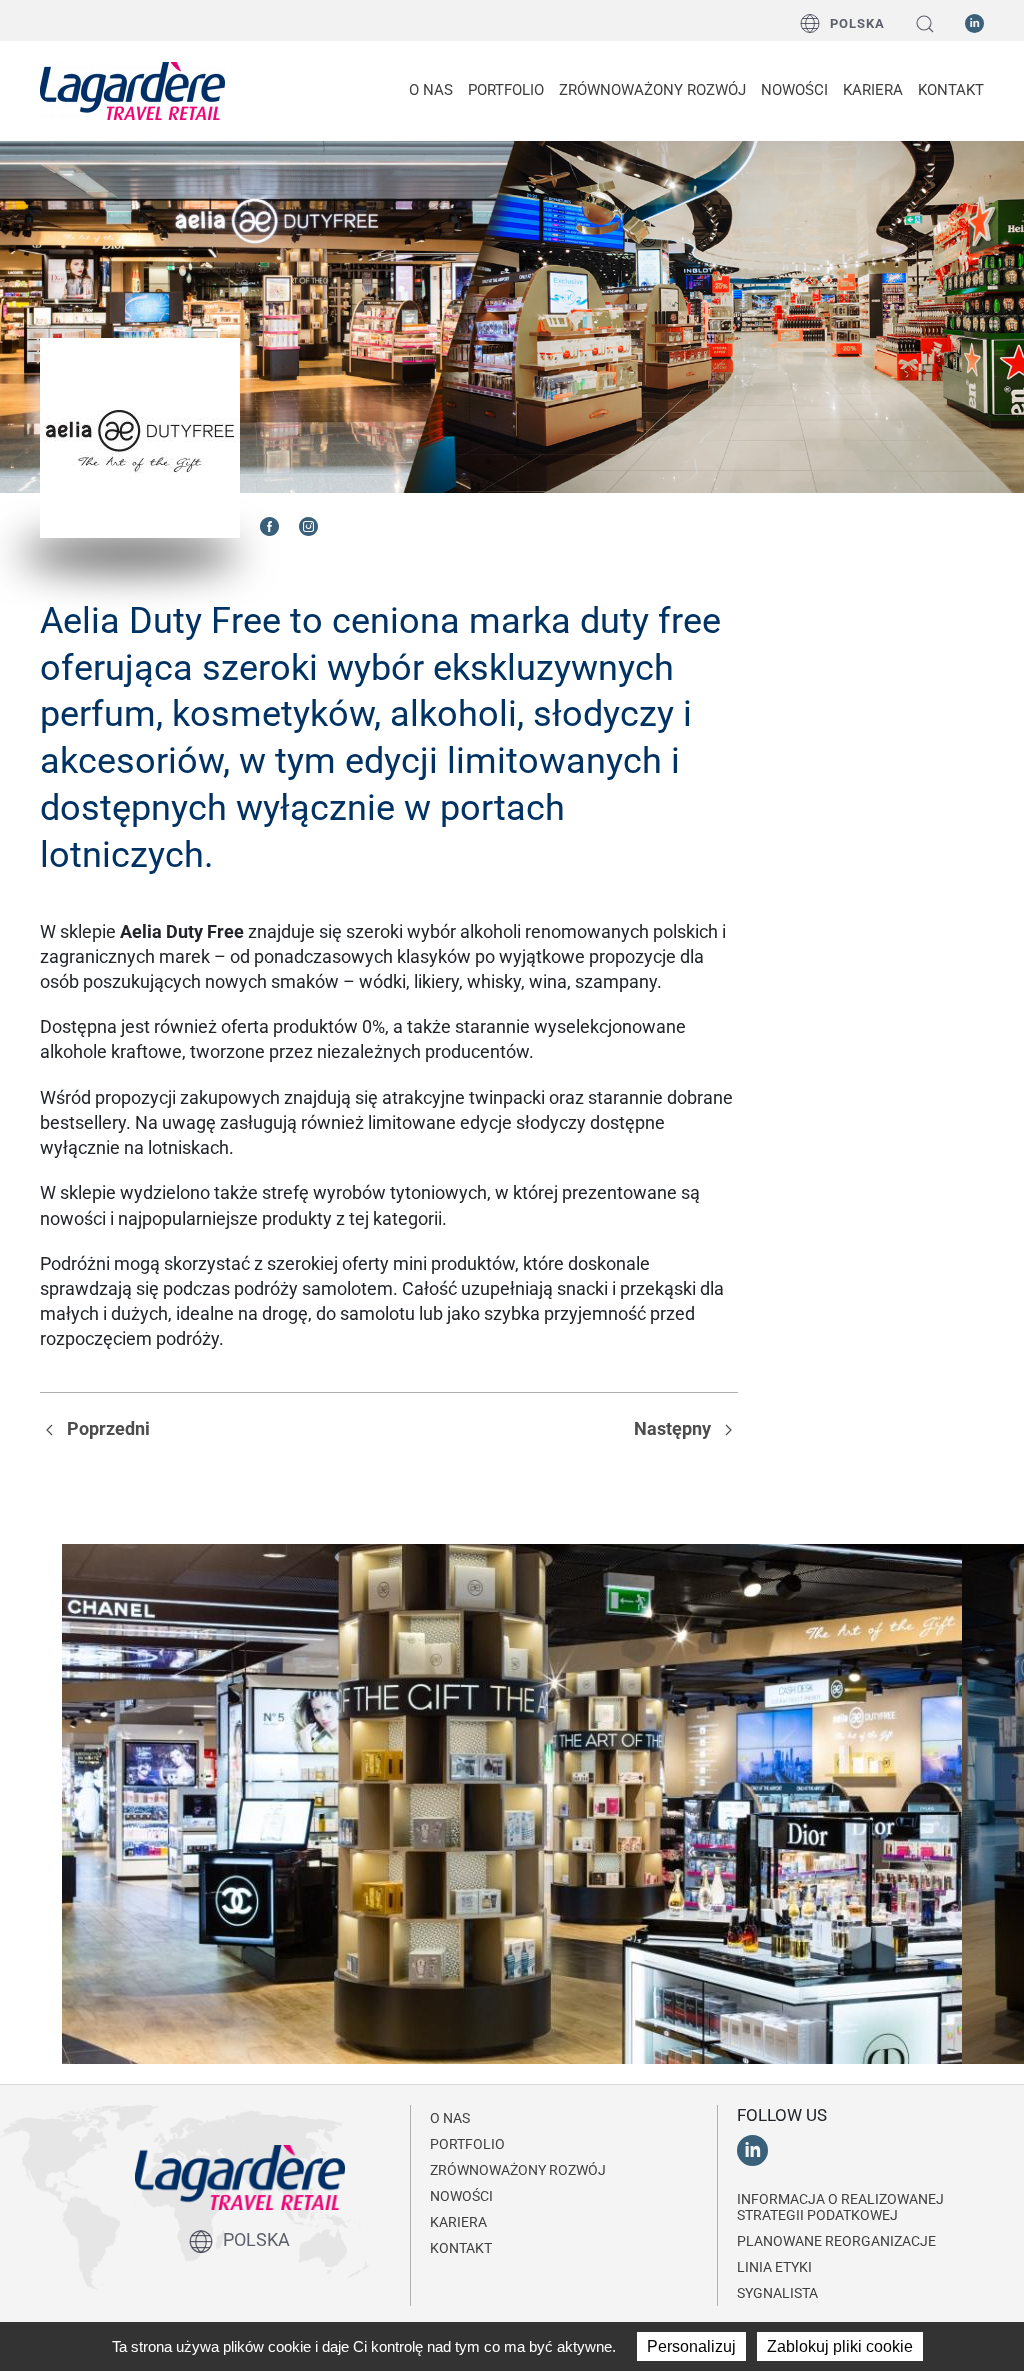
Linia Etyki (774, 2267)
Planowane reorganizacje (836, 2241)
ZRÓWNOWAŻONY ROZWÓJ (652, 90)
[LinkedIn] (974, 22)
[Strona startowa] (132, 91)
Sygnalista (777, 2293)
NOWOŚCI (794, 90)
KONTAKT (951, 90)
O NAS (431, 90)
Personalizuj (691, 2346)
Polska (857, 23)
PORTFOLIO (506, 90)
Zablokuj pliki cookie (840, 2346)
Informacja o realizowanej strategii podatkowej (840, 2207)
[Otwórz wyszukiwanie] (925, 23)
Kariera (873, 90)
